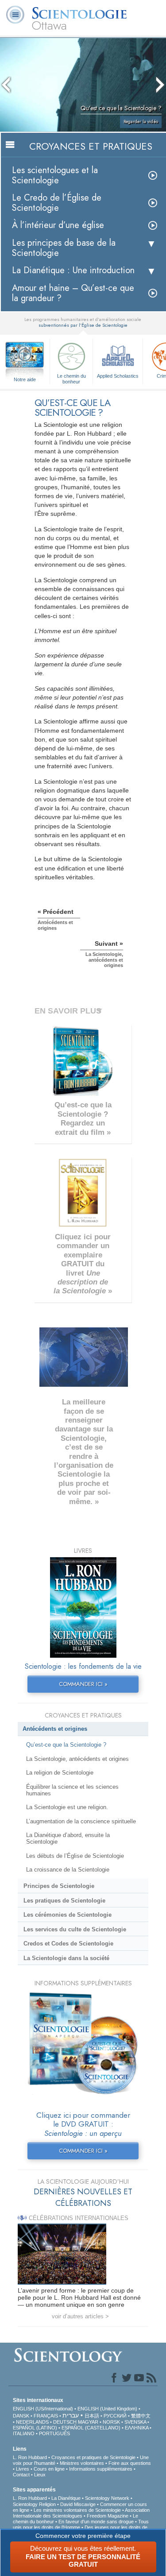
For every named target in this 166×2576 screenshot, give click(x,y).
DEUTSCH (65, 2422)
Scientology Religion (34, 2504)
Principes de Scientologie (59, 1886)
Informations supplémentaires (101, 2469)
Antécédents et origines (55, 1729)
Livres (23, 2469)
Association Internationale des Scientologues (81, 2513)
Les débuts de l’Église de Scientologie (75, 1856)
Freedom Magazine (108, 2516)
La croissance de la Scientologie (68, 1870)
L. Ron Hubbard (30, 2457)
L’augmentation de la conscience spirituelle (81, 1821)
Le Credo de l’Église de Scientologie (57, 203)
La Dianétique (66, 2498)
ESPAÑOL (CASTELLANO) (91, 2428)
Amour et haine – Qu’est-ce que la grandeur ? (73, 293)
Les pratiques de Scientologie (64, 1901)
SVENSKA (135, 2422)
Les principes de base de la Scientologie (64, 248)
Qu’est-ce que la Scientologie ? (66, 1745)
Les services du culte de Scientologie (75, 1929)
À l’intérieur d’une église (58, 225)
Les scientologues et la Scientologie (55, 175)
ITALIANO (24, 2433)
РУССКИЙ (115, 2416)
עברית (71, 2415)
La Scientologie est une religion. (67, 1807)
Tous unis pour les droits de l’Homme (81, 2524)
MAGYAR (88, 2422)
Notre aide (25, 379)
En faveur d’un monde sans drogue (96, 2522)
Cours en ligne (49, 2469)
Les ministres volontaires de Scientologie (77, 2510)
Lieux (40, 2475)
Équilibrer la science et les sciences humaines (72, 1790)
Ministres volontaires (82, 2463)
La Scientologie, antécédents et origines (77, 1759)
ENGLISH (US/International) (43, 2409)
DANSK (21, 2416)
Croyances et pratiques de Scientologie (93, 2457)
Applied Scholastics (118, 376)
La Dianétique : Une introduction (73, 270)
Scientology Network (107, 2498)
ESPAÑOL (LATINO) (35, 2428)
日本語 (92, 2416)
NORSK (111, 2422)
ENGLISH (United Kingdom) (107, 2409)
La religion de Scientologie (60, 1773)
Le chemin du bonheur (71, 378)
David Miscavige (78, 2504)
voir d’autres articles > (80, 2316)
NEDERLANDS (32, 2422)
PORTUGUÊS (54, 2433)
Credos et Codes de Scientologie (68, 1944)
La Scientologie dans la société (66, 1958)
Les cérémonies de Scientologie (68, 1915)
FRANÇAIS (46, 2416)
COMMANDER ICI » (83, 1684)
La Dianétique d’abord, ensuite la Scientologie (68, 1838)
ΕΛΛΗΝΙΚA (137, 2428)
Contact (21, 2475)
